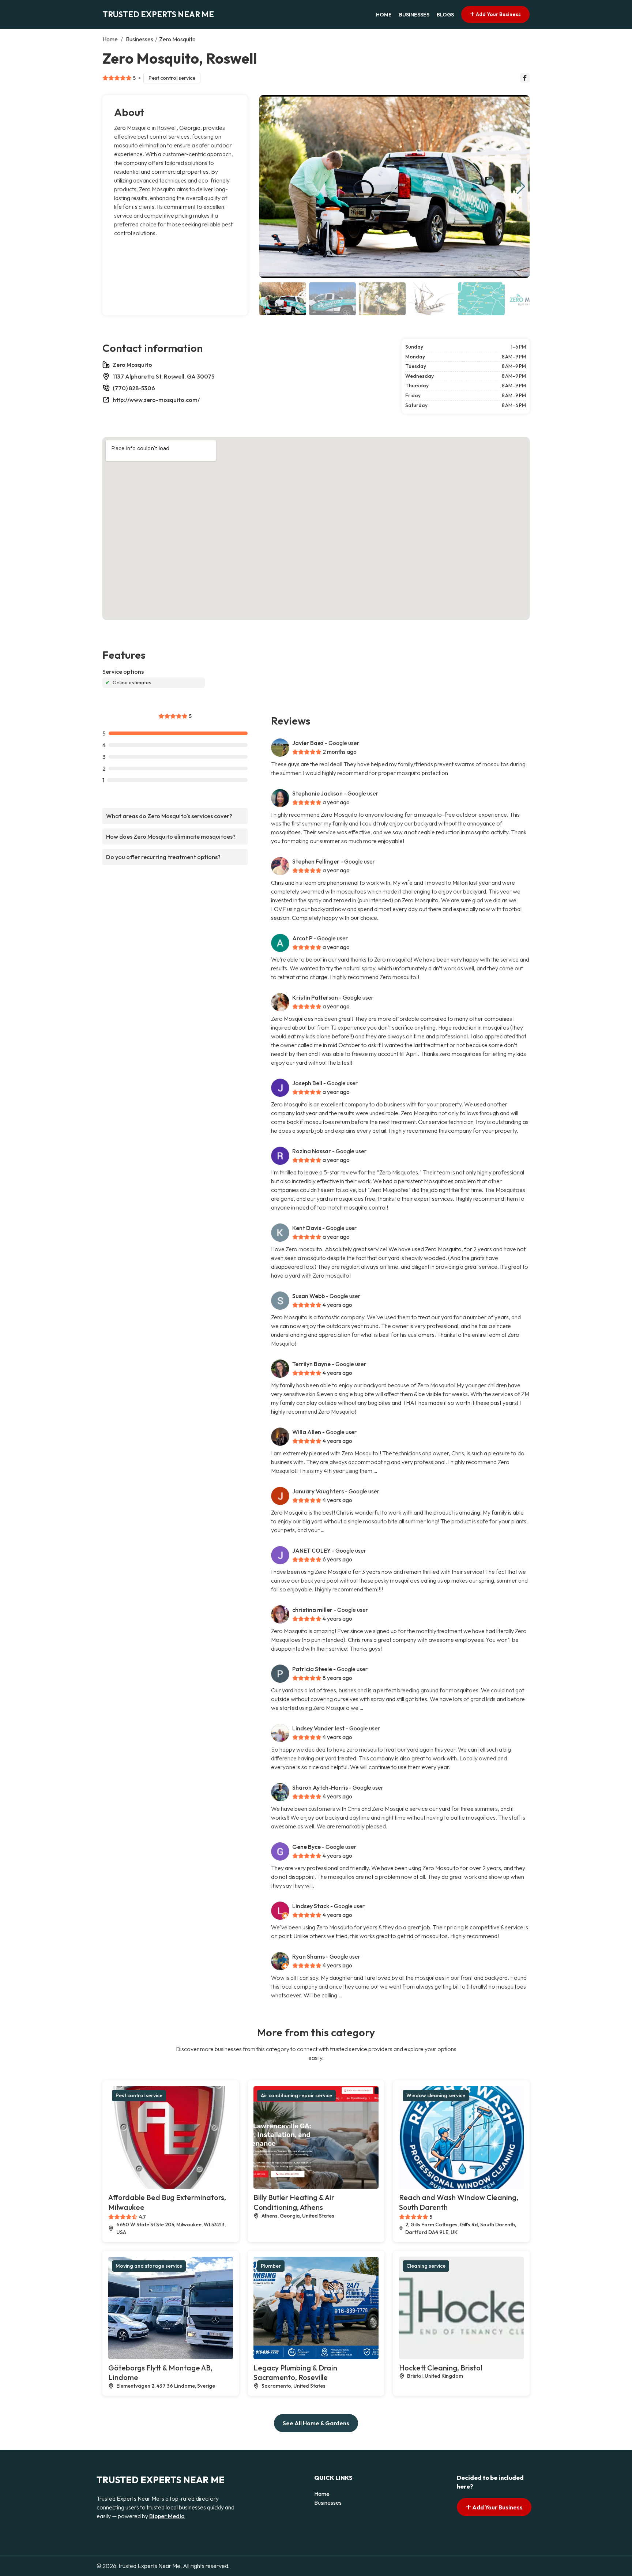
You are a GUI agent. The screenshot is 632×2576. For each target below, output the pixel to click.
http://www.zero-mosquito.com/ (156, 400)
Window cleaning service (436, 2095)
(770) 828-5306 (134, 388)
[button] (521, 187)
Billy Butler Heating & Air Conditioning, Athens (294, 2202)
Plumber (271, 2266)
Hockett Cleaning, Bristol (441, 2368)
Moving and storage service (149, 2266)
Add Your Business (498, 14)
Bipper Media (167, 2516)
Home (384, 15)
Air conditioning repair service (296, 2095)
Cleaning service (426, 2266)
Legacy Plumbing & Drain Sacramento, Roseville (295, 2373)
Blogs (445, 15)
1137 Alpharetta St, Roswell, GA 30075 (163, 376)
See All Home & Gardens (316, 2423)
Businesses (414, 15)
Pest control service (172, 78)
